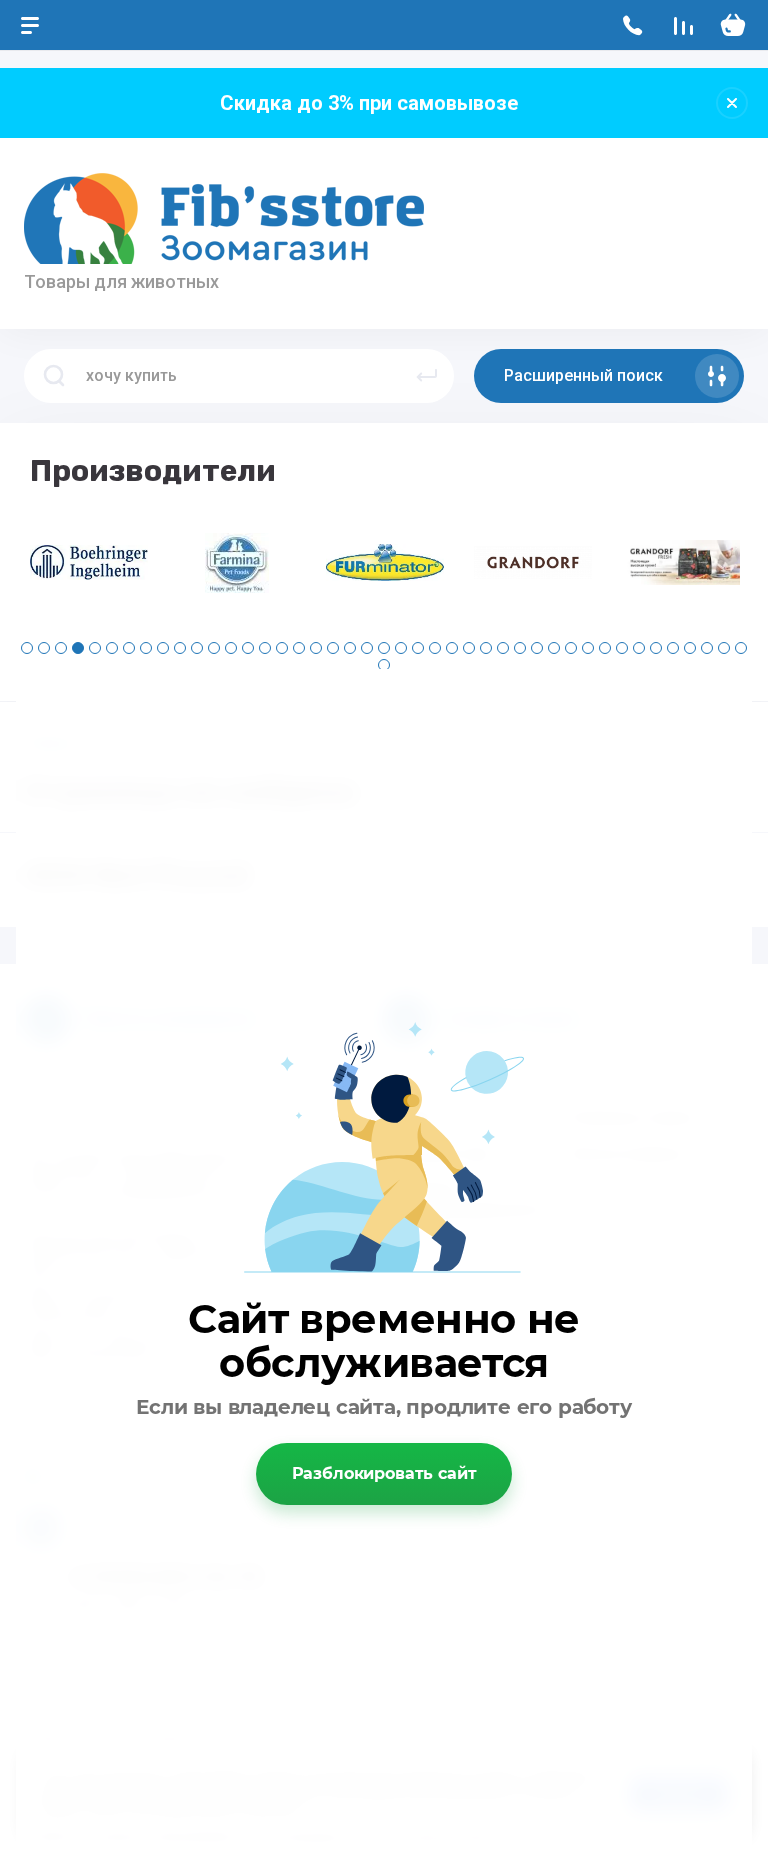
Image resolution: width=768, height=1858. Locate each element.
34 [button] (588, 648)
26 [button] (452, 648)
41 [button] (707, 648)
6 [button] (112, 648)
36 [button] (622, 648)
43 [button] (741, 648)
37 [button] (639, 648)
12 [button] (214, 648)
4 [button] (78, 648)
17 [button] (299, 648)
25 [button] (435, 648)
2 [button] (44, 648)
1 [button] (27, 648)
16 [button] (282, 648)
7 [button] (129, 648)
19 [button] (333, 648)
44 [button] (384, 665)
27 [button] (469, 648)
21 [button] (367, 648)
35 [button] (605, 648)
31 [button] (537, 648)
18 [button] (316, 648)
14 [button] (248, 648)
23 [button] (401, 648)
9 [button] (163, 648)
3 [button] (61, 648)
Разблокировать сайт (384, 1473)
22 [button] (384, 648)
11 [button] (197, 648)
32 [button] (554, 648)
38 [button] (656, 648)
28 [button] (486, 648)
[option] (89, 563)
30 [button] (520, 648)
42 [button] (724, 648)
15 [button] (265, 648)
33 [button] (571, 648)
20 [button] (350, 648)
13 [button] (231, 648)
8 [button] (146, 648)
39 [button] (673, 648)
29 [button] (503, 648)
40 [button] (690, 648)
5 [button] (95, 648)
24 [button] (418, 648)
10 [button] (180, 648)
